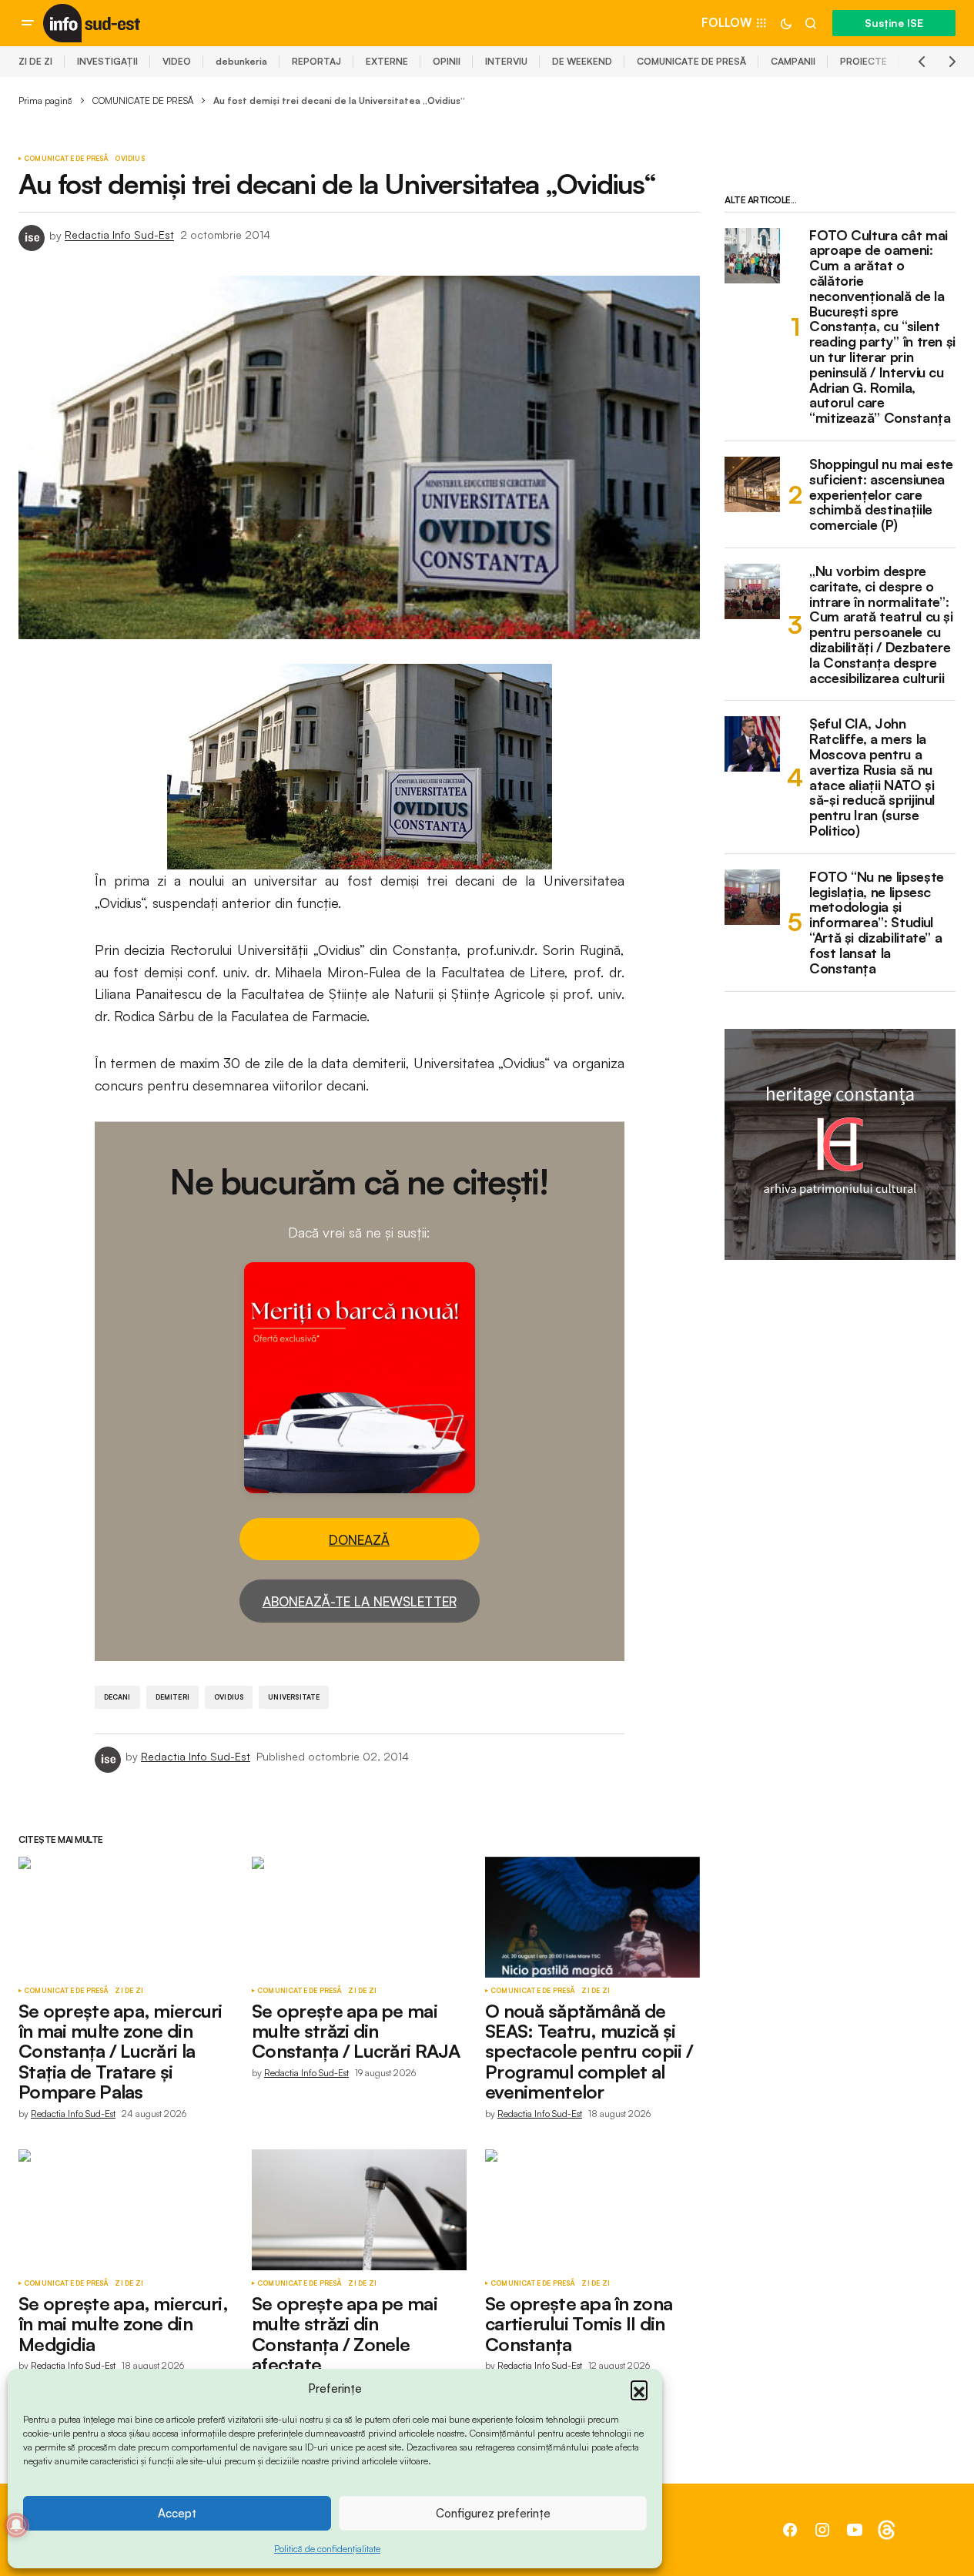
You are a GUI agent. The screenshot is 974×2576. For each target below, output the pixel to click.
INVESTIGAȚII (107, 61)
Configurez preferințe (493, 2513)
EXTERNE (387, 61)
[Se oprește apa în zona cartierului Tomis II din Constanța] (592, 2210)
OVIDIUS (129, 159)
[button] (639, 2389)
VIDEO (177, 61)
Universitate (294, 1697)
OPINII (447, 61)
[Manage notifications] (16, 2525)
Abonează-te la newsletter (360, 1601)
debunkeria (241, 61)
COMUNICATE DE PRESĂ (691, 61)
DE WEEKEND (582, 61)
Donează (359, 1540)
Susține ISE (894, 23)
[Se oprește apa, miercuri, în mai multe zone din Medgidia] (126, 2210)
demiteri (172, 1697)
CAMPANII (793, 61)
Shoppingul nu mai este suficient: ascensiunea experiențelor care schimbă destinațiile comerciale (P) (881, 495)
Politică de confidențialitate (327, 2549)
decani (117, 1697)
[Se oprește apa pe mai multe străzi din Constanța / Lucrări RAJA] (359, 1917)
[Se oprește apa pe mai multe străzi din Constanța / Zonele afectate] (359, 2210)
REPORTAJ (316, 61)
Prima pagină (45, 100)
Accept (177, 2513)
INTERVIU (506, 61)
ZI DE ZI (35, 61)
